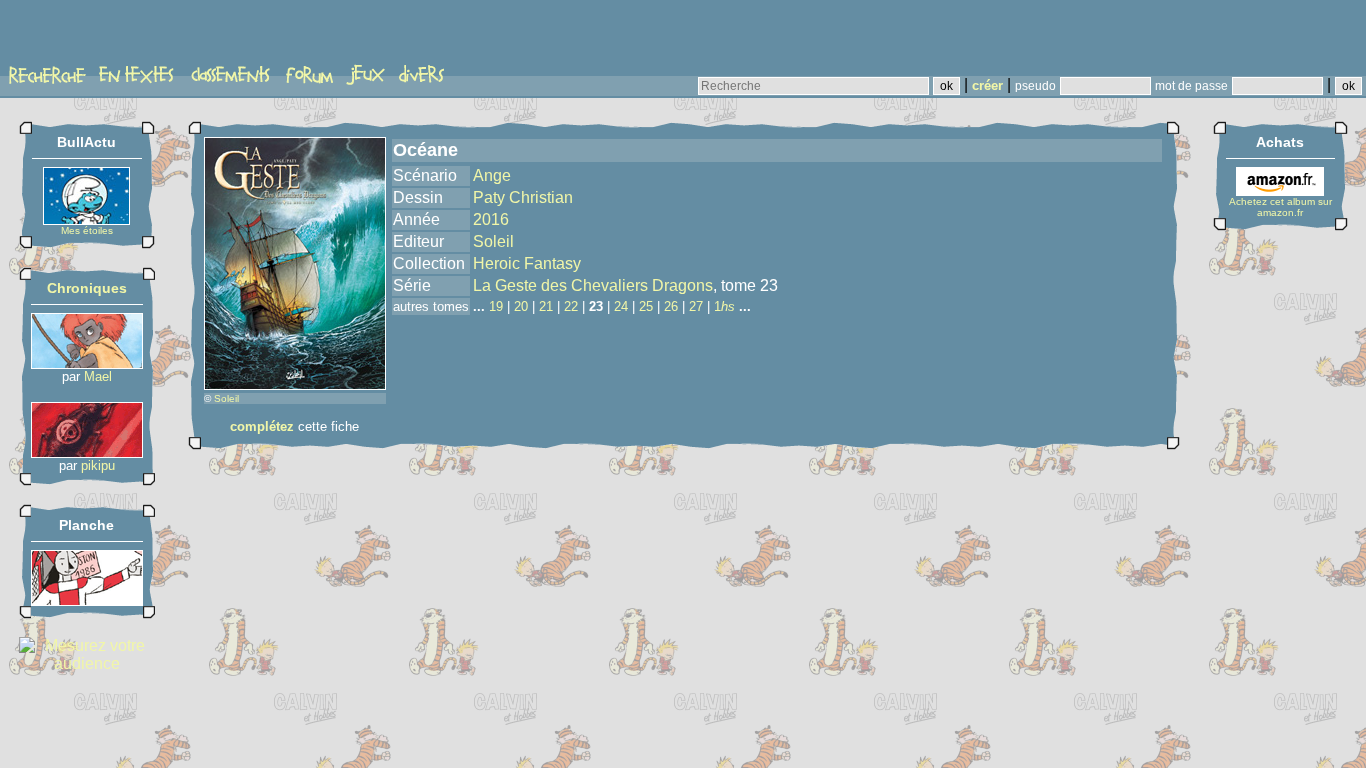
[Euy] (87, 363)
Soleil (226, 398)
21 (546, 306)
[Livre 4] (87, 452)
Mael (98, 376)
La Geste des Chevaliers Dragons (593, 285)
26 (671, 306)
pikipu (98, 465)
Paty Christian (523, 197)
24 (621, 306)
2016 (491, 219)
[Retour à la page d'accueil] (84, 37)
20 (521, 306)
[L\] (87, 600)
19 (496, 306)
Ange (492, 175)
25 (646, 306)
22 (571, 306)
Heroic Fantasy (527, 263)
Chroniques (87, 288)
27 (696, 306)
